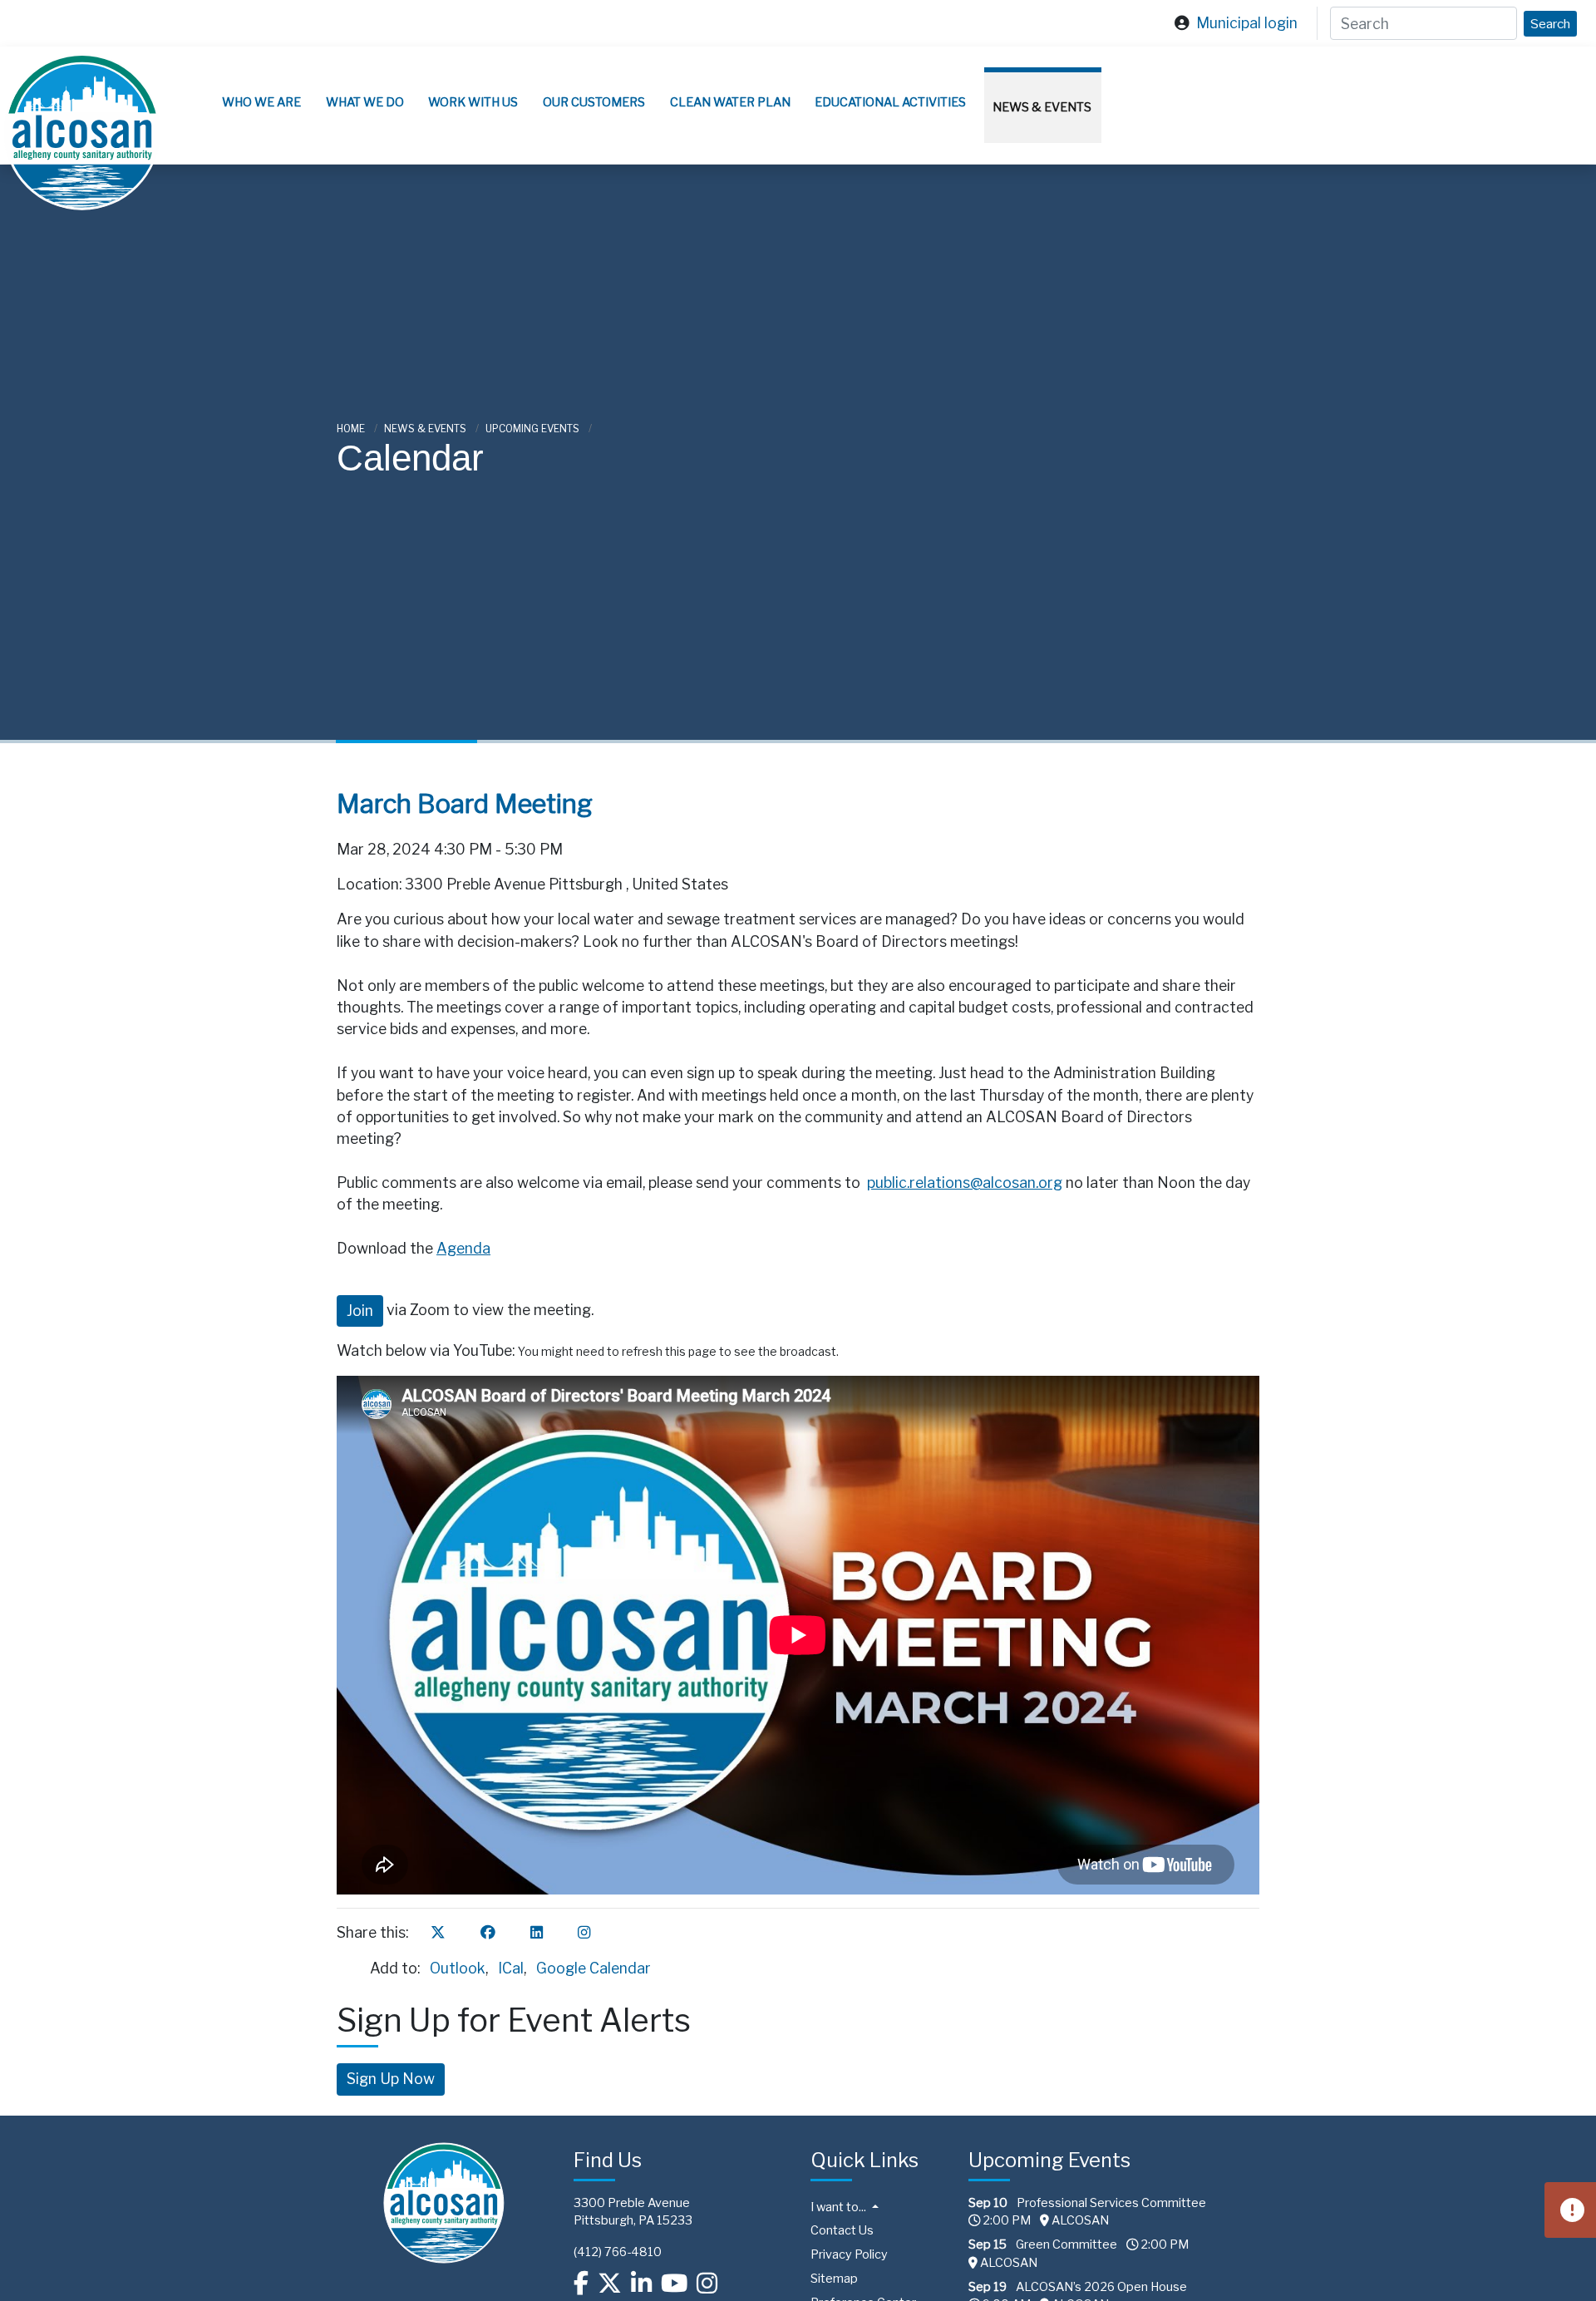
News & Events (1042, 107)
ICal (511, 1968)
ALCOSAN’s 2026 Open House (1101, 2287)
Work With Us (473, 102)
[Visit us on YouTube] (674, 2284)
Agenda (463, 1248)
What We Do (365, 102)
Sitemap (834, 2279)
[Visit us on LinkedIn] (641, 2284)
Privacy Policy (849, 2254)
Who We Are (261, 102)
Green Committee (1066, 2244)
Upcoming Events (534, 429)
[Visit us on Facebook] (581, 2284)
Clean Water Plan (730, 102)
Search (1550, 24)
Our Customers (594, 102)
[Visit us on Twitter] (610, 2284)
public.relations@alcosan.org (965, 1183)
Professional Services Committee (1111, 2203)
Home (352, 429)
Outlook (458, 1968)
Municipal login (1247, 23)
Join (360, 1311)
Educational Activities (890, 102)
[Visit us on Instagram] (707, 2284)
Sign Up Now (391, 2079)
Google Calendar (594, 1968)
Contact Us (842, 2230)
